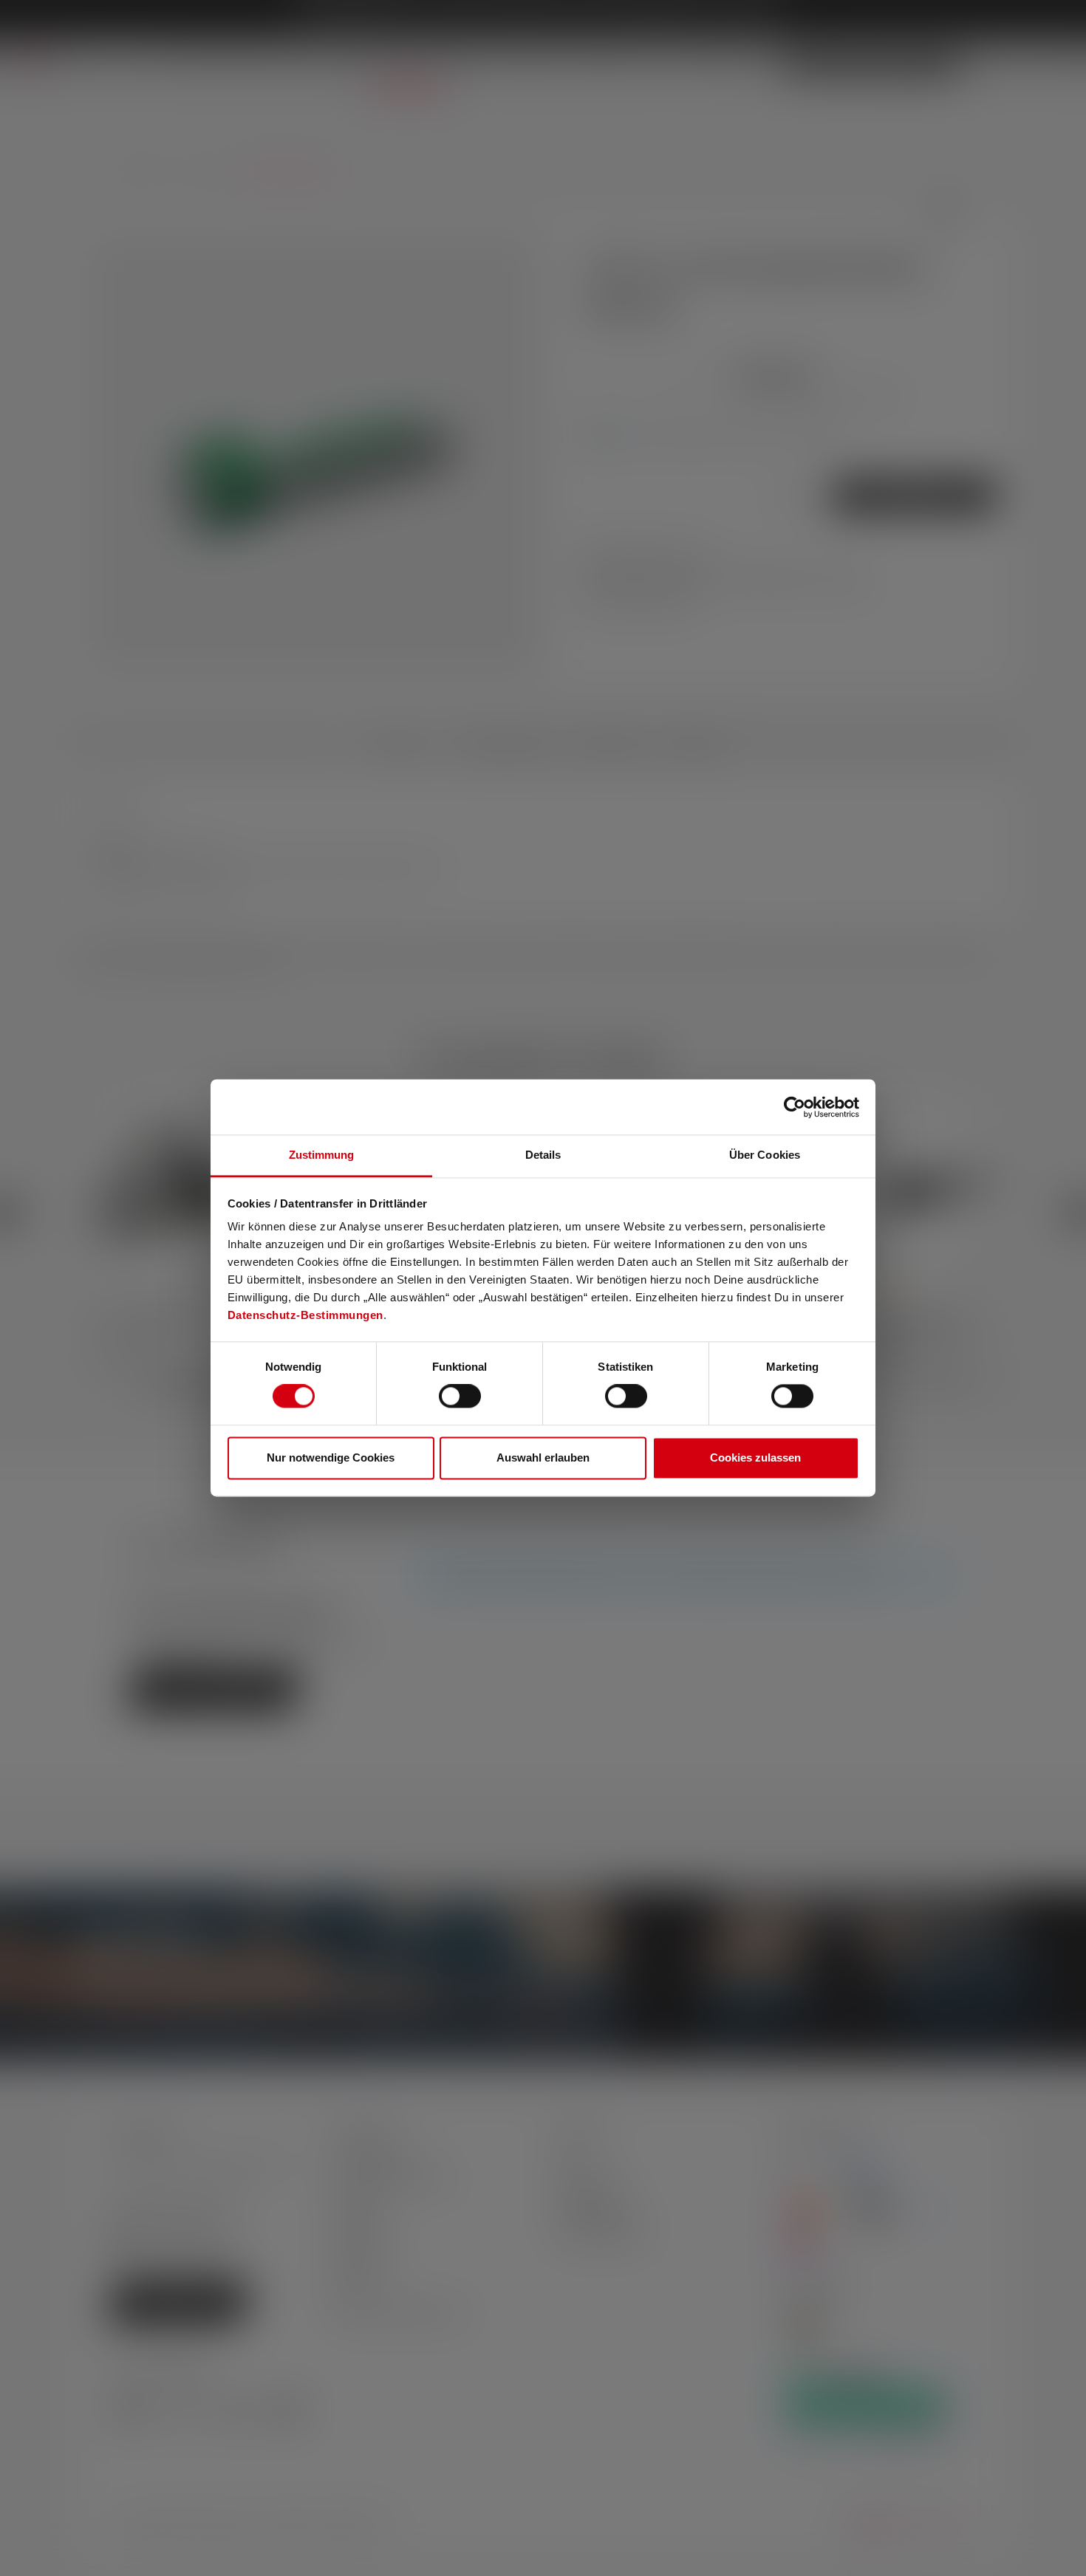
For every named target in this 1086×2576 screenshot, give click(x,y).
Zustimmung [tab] (322, 1155)
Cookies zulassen (755, 1457)
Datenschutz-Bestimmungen (305, 1315)
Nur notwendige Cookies (331, 1457)
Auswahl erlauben (543, 1457)
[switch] (460, 1397)
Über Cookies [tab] (765, 1155)
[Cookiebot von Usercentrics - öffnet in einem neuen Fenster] (795, 1107)
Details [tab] (543, 1155)
